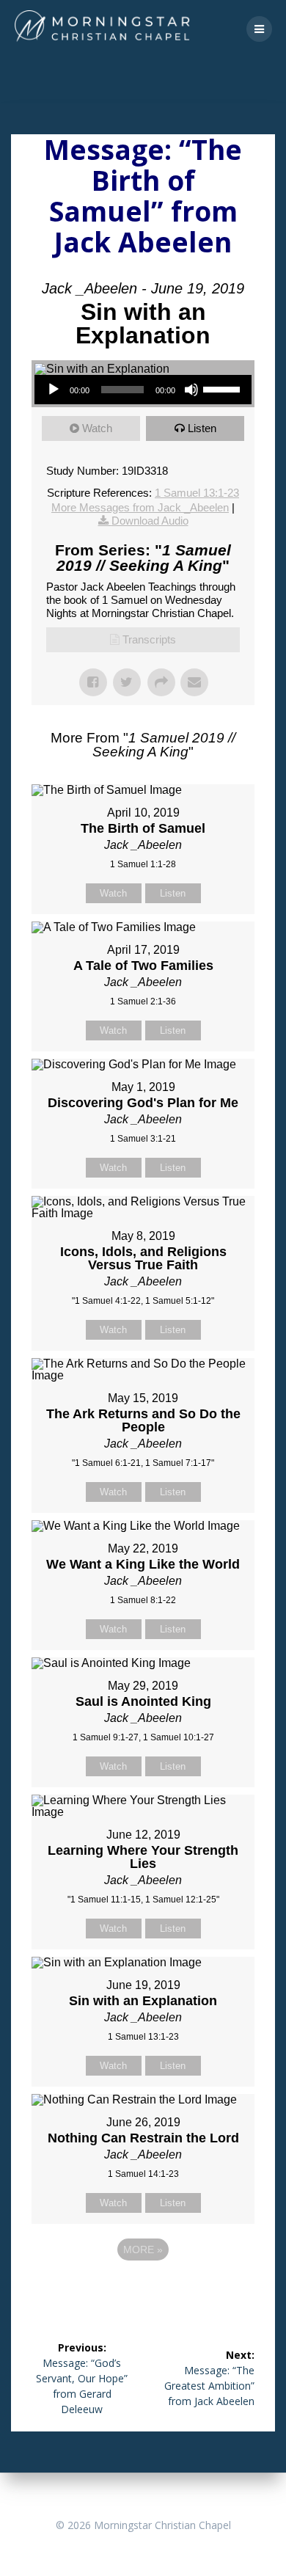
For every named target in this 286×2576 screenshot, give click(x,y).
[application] (143, 390)
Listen (202, 428)
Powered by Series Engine (143, 2290)
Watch (97, 428)
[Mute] (191, 390)
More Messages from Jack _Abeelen (140, 507)
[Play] (54, 390)
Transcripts (149, 639)
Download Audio (150, 521)
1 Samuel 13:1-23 (197, 493)
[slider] (224, 388)
